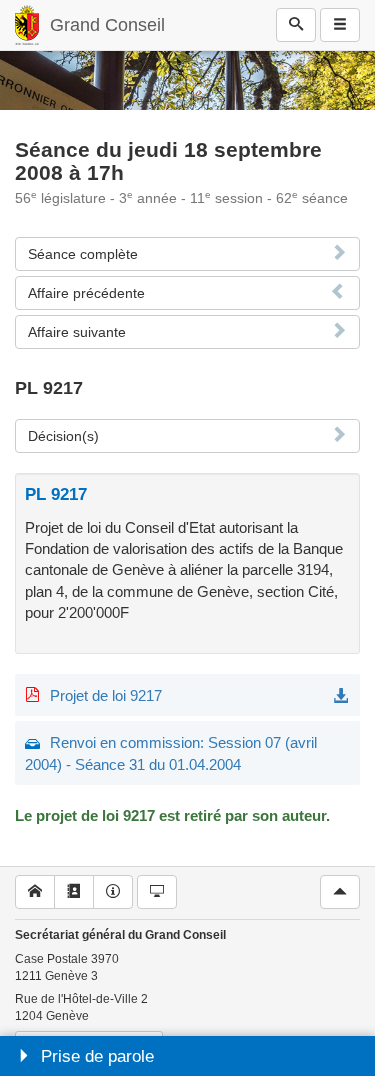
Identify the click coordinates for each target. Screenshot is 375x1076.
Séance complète (83, 254)
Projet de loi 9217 (106, 695)
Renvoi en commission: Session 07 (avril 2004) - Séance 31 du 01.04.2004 (171, 753)
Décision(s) (63, 436)
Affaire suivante (77, 332)
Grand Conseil (107, 25)
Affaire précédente (86, 293)
